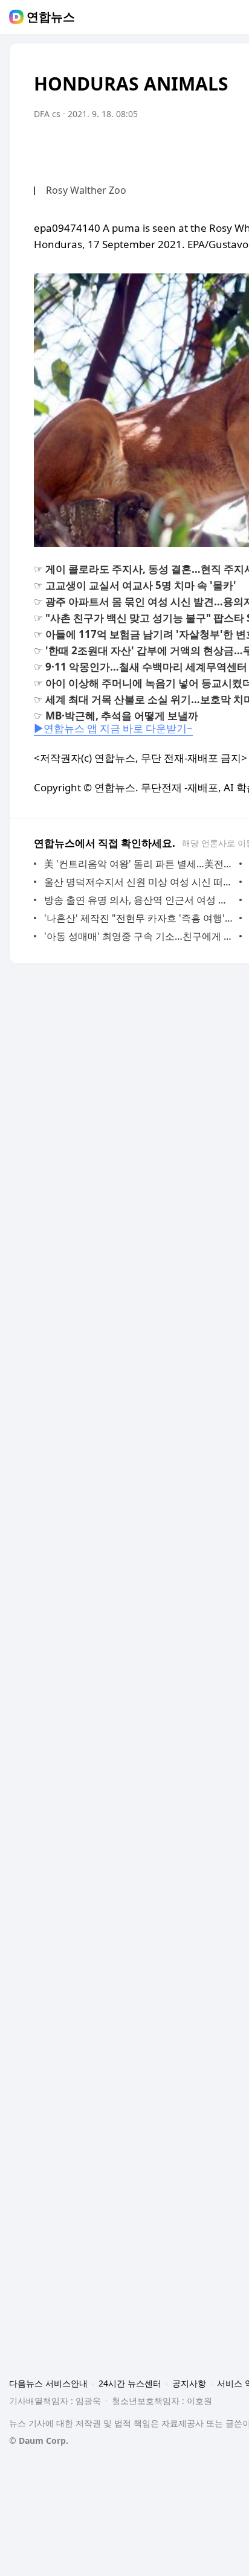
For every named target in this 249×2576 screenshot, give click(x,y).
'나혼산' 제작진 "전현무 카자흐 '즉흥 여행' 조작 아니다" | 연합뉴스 (139, 918)
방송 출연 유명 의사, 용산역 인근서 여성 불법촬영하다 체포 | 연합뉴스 (139, 900)
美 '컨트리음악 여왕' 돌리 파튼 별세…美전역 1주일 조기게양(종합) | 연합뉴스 (139, 864)
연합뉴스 (51, 17)
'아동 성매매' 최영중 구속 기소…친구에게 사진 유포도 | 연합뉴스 (139, 936)
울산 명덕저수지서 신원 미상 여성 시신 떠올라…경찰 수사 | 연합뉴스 (139, 882)
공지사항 (189, 2383)
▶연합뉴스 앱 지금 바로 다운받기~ (113, 728)
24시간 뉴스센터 (130, 2383)
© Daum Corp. (39, 2441)
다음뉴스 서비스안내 (48, 2383)
